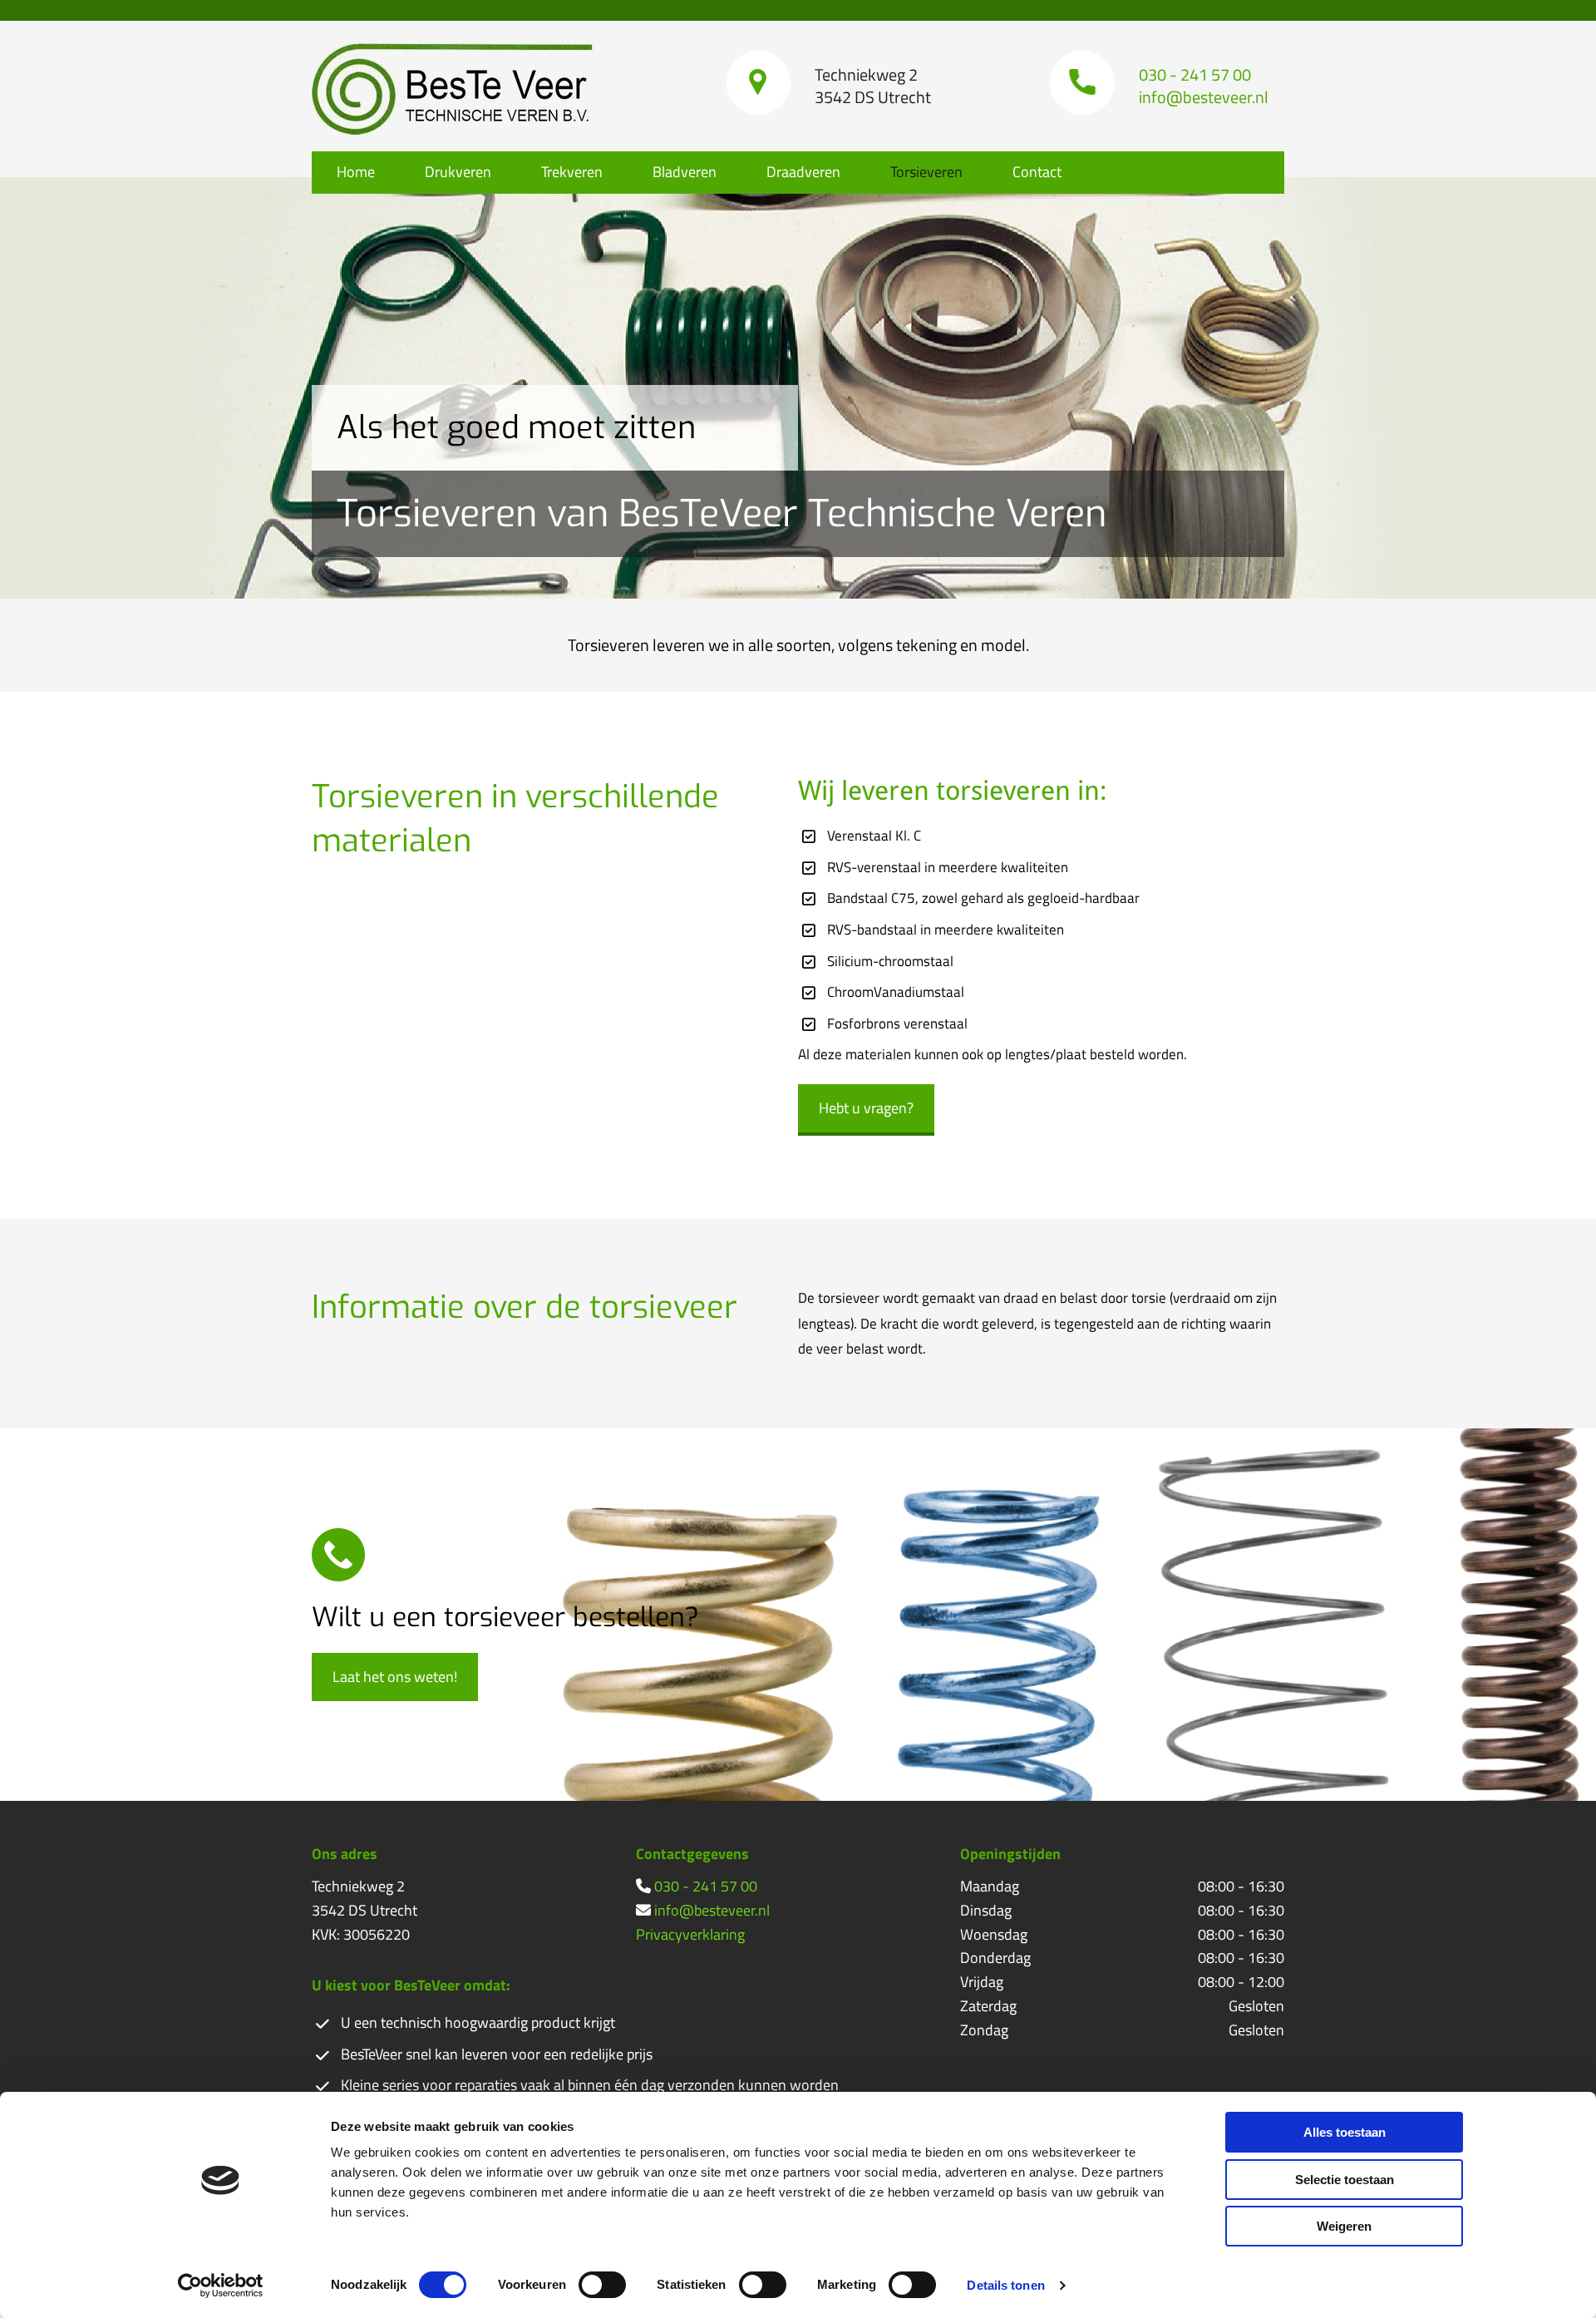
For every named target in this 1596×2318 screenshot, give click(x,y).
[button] (866, 1110)
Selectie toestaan (1345, 2180)
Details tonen (1005, 2285)
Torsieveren (926, 172)
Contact (1037, 172)
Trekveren (572, 172)
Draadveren (803, 172)
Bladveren (685, 172)
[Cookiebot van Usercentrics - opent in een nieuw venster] (221, 2286)
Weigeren (1344, 2226)
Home (356, 172)
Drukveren (458, 172)
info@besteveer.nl (712, 1910)
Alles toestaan (1345, 2132)
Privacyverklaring (690, 1934)
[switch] (602, 2285)
